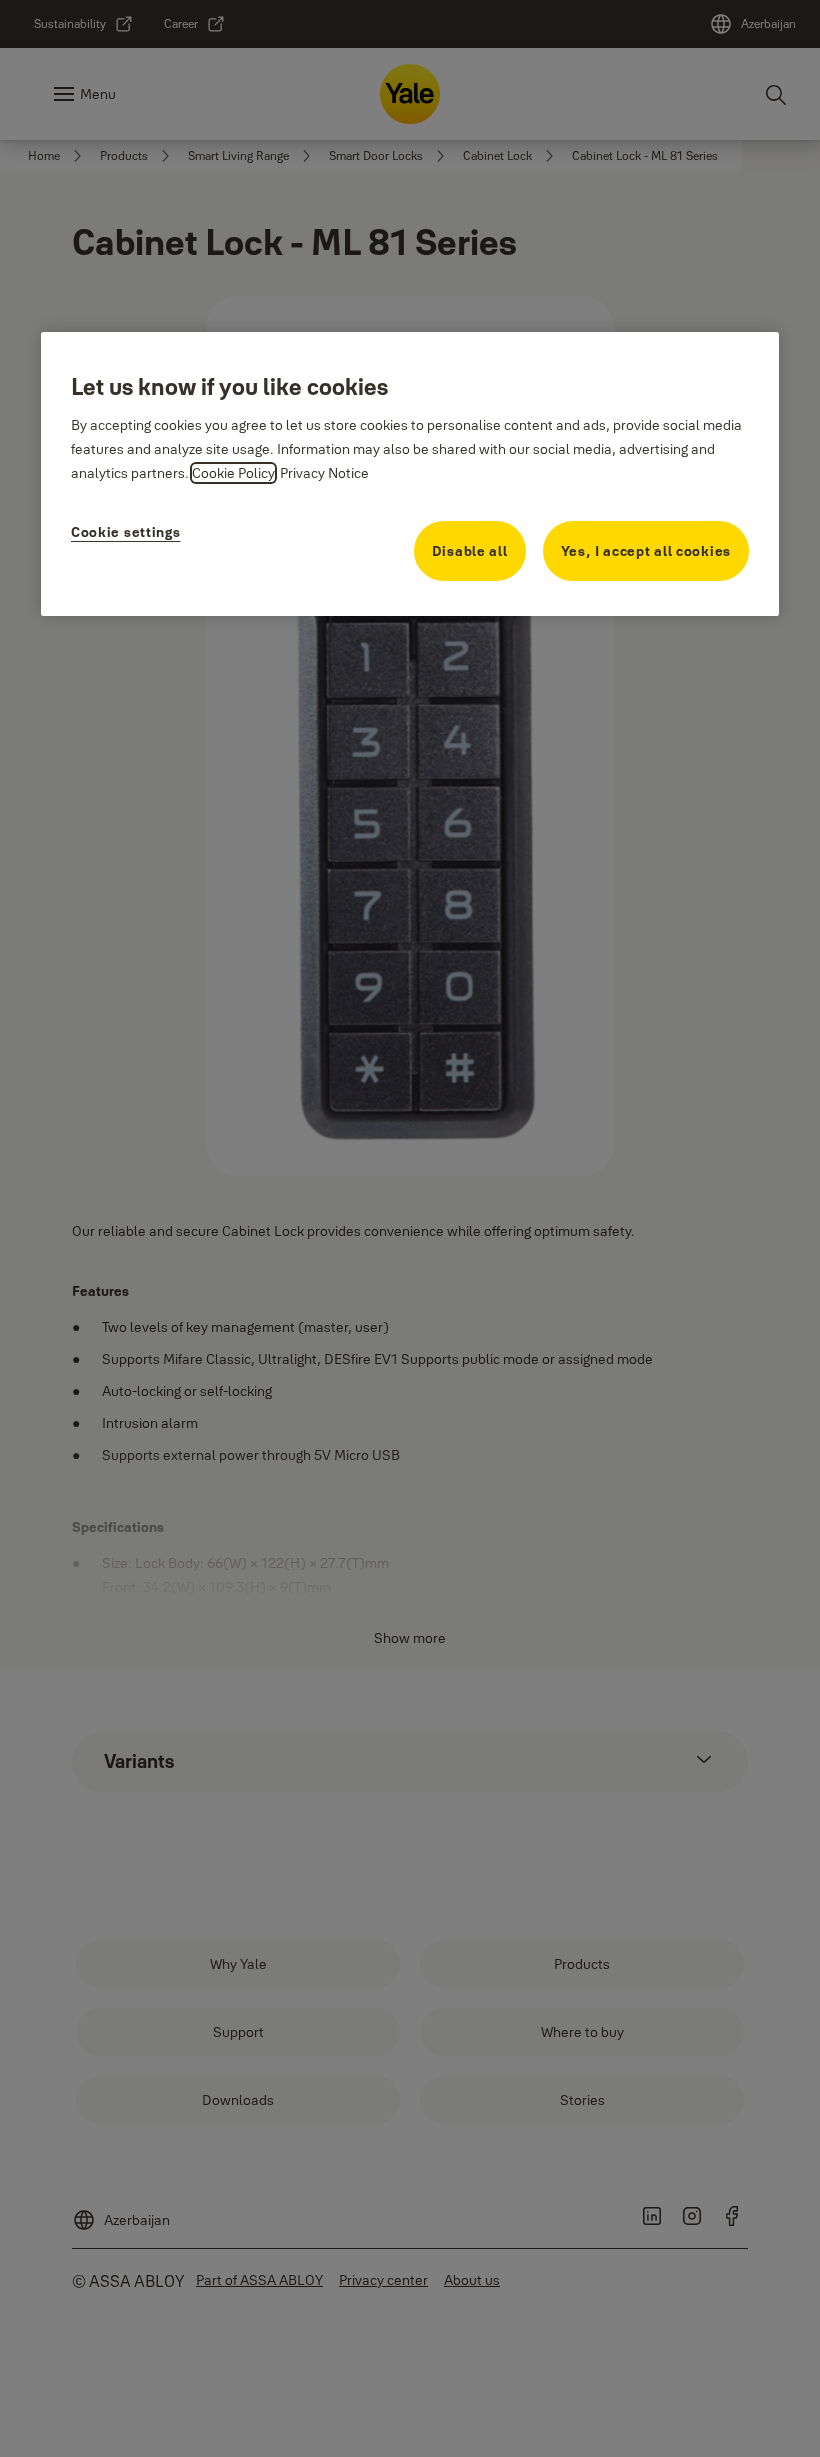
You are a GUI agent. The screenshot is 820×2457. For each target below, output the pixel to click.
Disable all (470, 551)
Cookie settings (126, 532)
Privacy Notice (324, 472)
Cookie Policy (233, 472)
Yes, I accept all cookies (646, 551)
